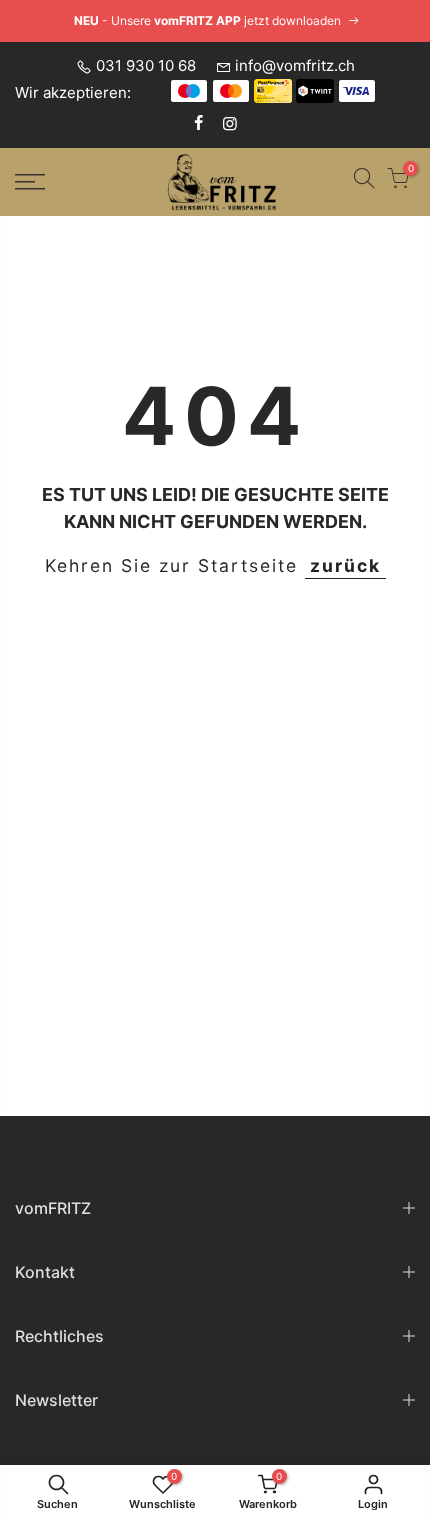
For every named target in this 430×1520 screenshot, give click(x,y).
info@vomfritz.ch (295, 65)
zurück (345, 565)
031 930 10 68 (146, 65)
